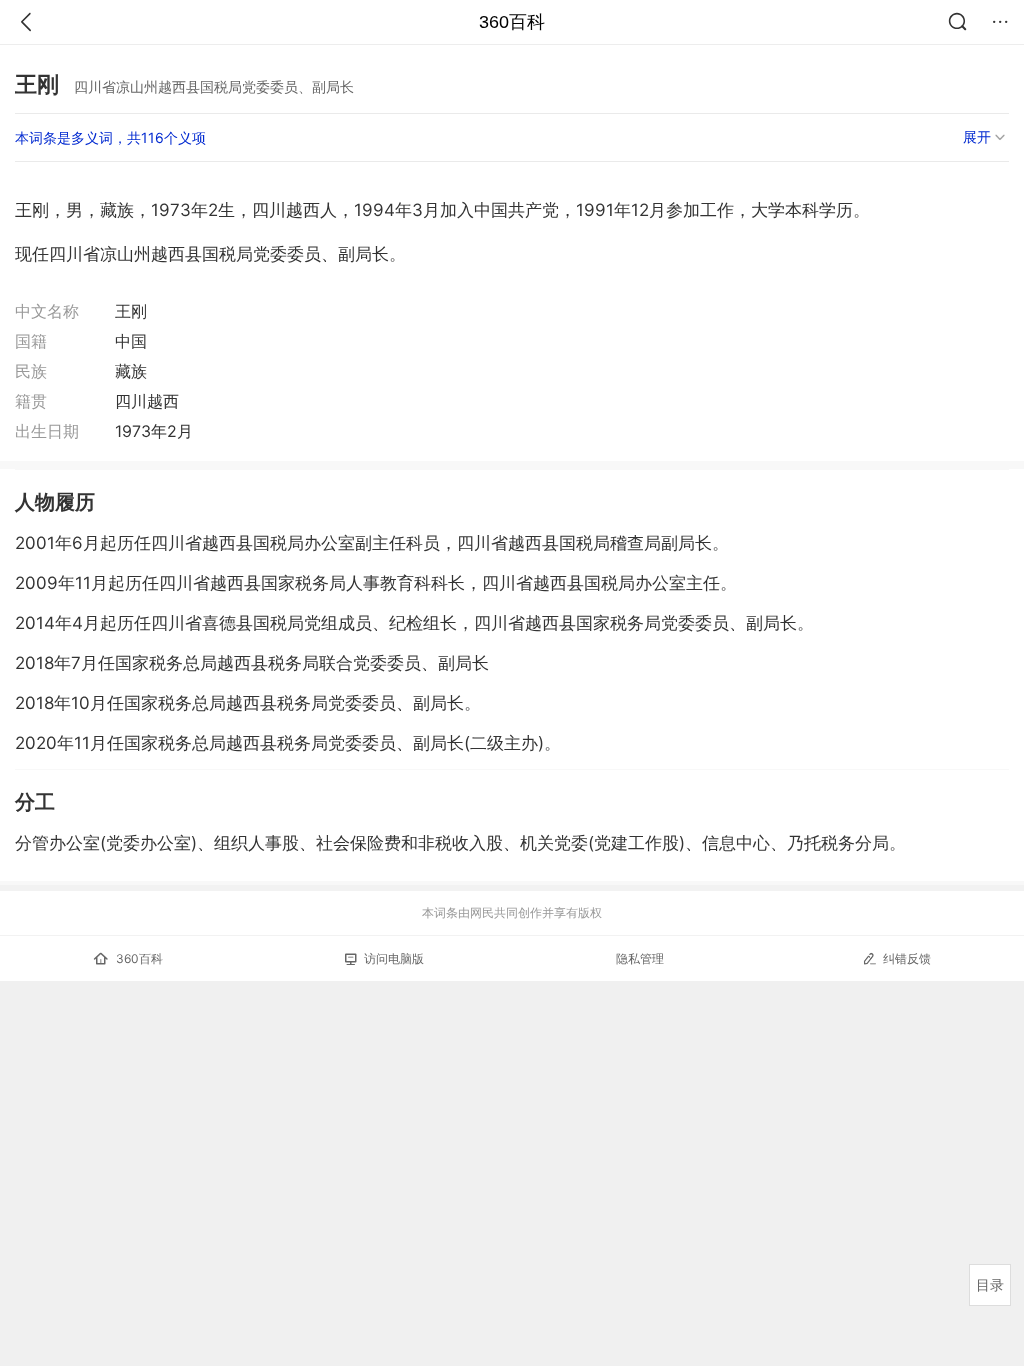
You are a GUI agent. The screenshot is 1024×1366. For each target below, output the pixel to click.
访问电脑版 (394, 958)
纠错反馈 (907, 958)
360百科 (512, 22)
